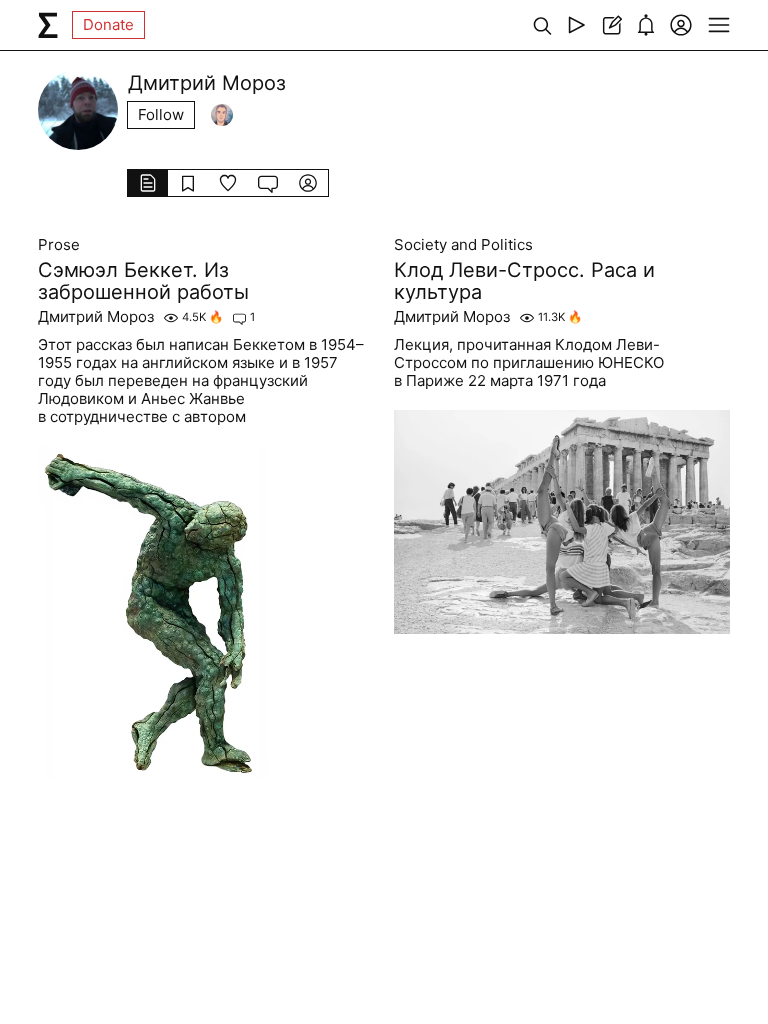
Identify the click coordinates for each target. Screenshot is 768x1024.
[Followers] (222, 115)
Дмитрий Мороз (96, 317)
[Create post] (611, 25)
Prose (59, 245)
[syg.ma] (48, 25)
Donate (108, 24)
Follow (161, 114)
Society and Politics (463, 245)
